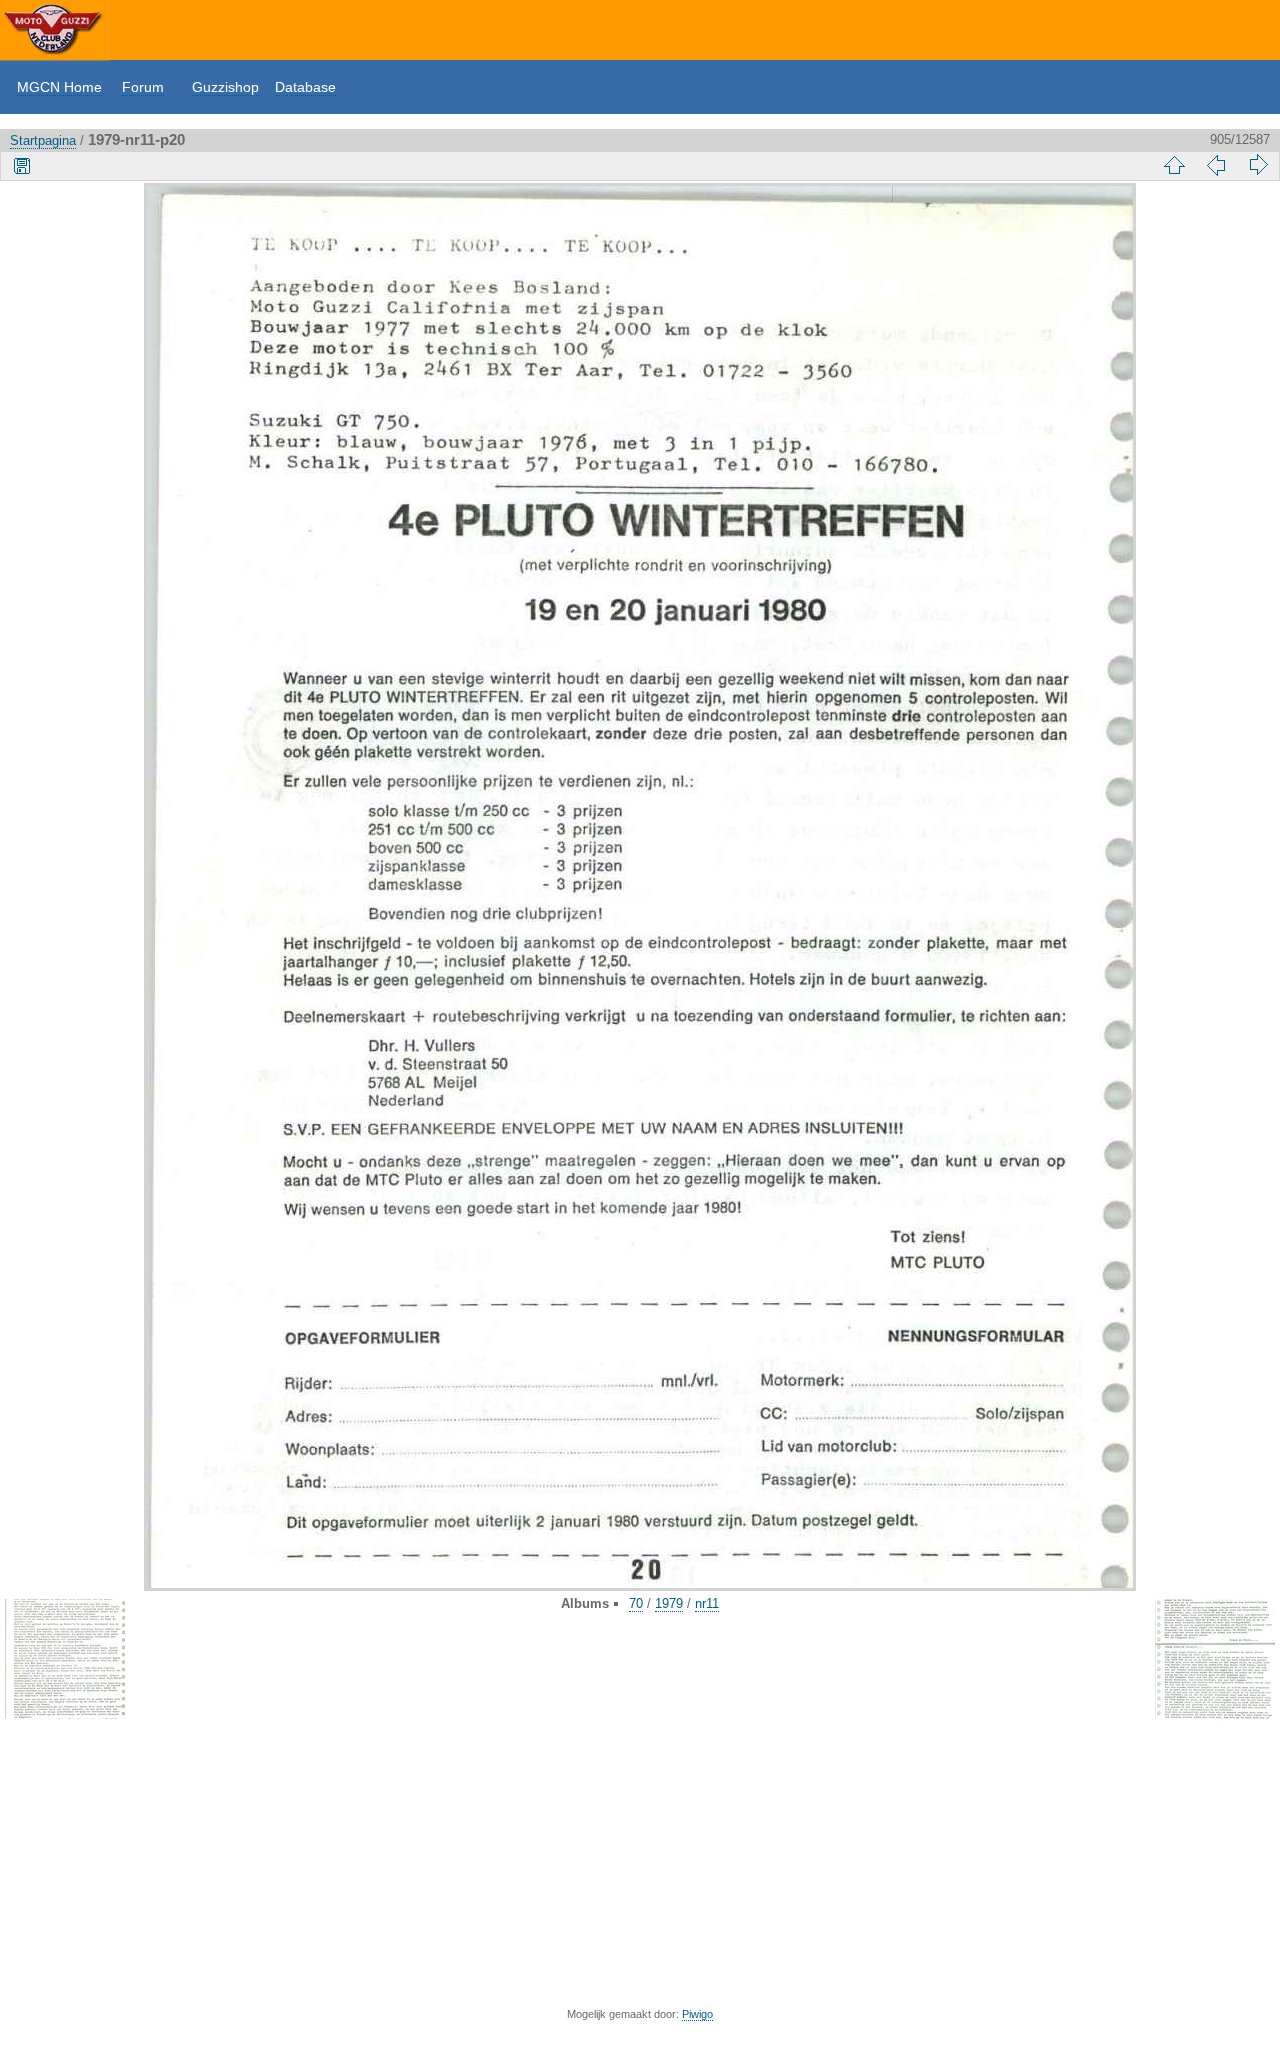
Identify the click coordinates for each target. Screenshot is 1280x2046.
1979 (669, 1603)
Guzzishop (225, 87)
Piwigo (697, 2014)
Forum (143, 87)
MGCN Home (59, 87)
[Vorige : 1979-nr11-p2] (1216, 165)
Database (305, 87)
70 (636, 1603)
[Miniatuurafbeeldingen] (1174, 165)
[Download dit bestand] (22, 165)
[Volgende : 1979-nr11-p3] (1258, 165)
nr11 (707, 1603)
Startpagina (43, 140)
